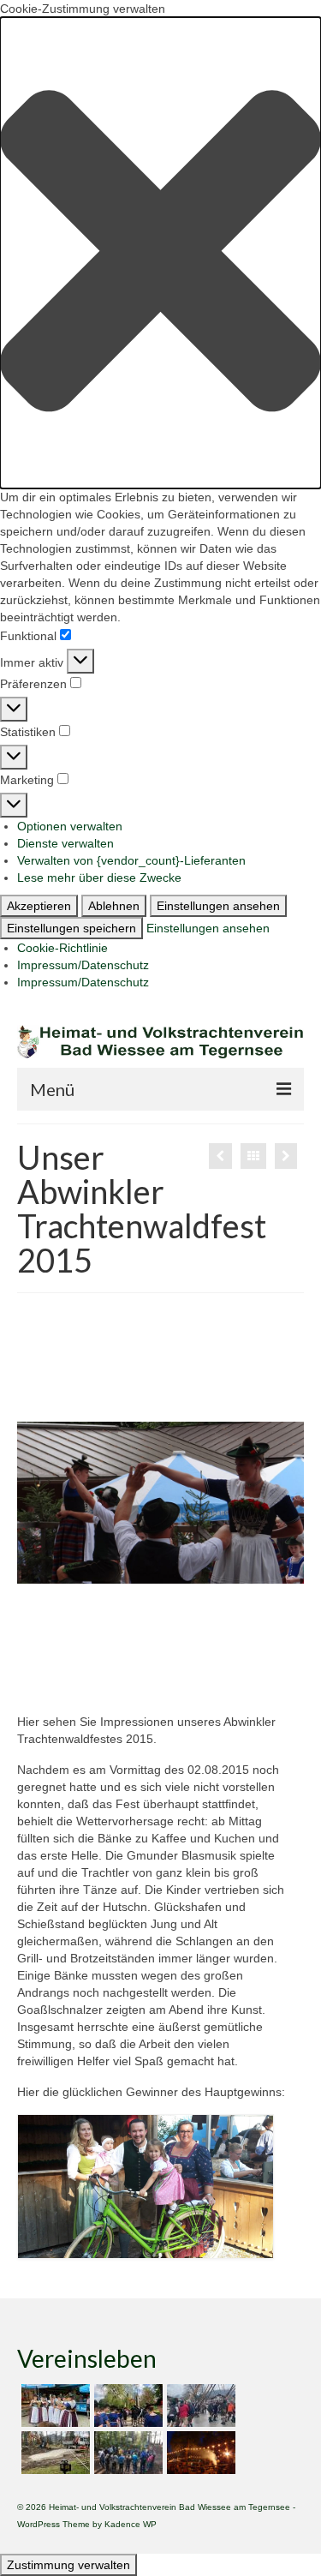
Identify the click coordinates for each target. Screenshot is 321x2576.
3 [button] (79, 1644)
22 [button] (202, 1666)
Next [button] (280, 1503)
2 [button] (58, 1644)
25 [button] (264, 1666)
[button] (160, 253)
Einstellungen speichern (71, 928)
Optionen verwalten (70, 826)
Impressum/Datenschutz (83, 965)
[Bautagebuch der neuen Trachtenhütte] (53, 2453)
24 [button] (243, 1666)
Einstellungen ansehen (218, 906)
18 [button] (120, 1666)
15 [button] (58, 1666)
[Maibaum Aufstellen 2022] (199, 2405)
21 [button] (181, 1666)
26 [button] (284, 1666)
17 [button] (99, 1666)
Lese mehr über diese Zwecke (99, 878)
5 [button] (120, 1644)
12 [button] (264, 1644)
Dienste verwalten (65, 843)
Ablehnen (114, 906)
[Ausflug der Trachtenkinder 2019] (126, 2453)
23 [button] (223, 1666)
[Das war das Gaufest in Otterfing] (220, 1156)
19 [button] (140, 1666)
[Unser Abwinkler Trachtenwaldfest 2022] (53, 2405)
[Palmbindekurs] (286, 1156)
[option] (160, 1503)
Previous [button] (41, 1503)
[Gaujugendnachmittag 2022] (126, 2405)
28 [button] (161, 1687)
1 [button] (38, 1644)
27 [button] (140, 1687)
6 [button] (140, 1644)
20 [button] (161, 1666)
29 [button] (181, 1687)
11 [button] (243, 1644)
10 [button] (223, 1644)
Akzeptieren (39, 906)
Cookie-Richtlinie (62, 948)
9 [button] (202, 1644)
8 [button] (181, 1644)
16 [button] (79, 1666)
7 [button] (161, 1644)
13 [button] (284, 1644)
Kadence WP (131, 2524)
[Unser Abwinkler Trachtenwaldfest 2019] (199, 2453)
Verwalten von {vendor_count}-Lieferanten (131, 860)
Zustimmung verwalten (68, 2565)
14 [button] (38, 1666)
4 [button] (99, 1644)
